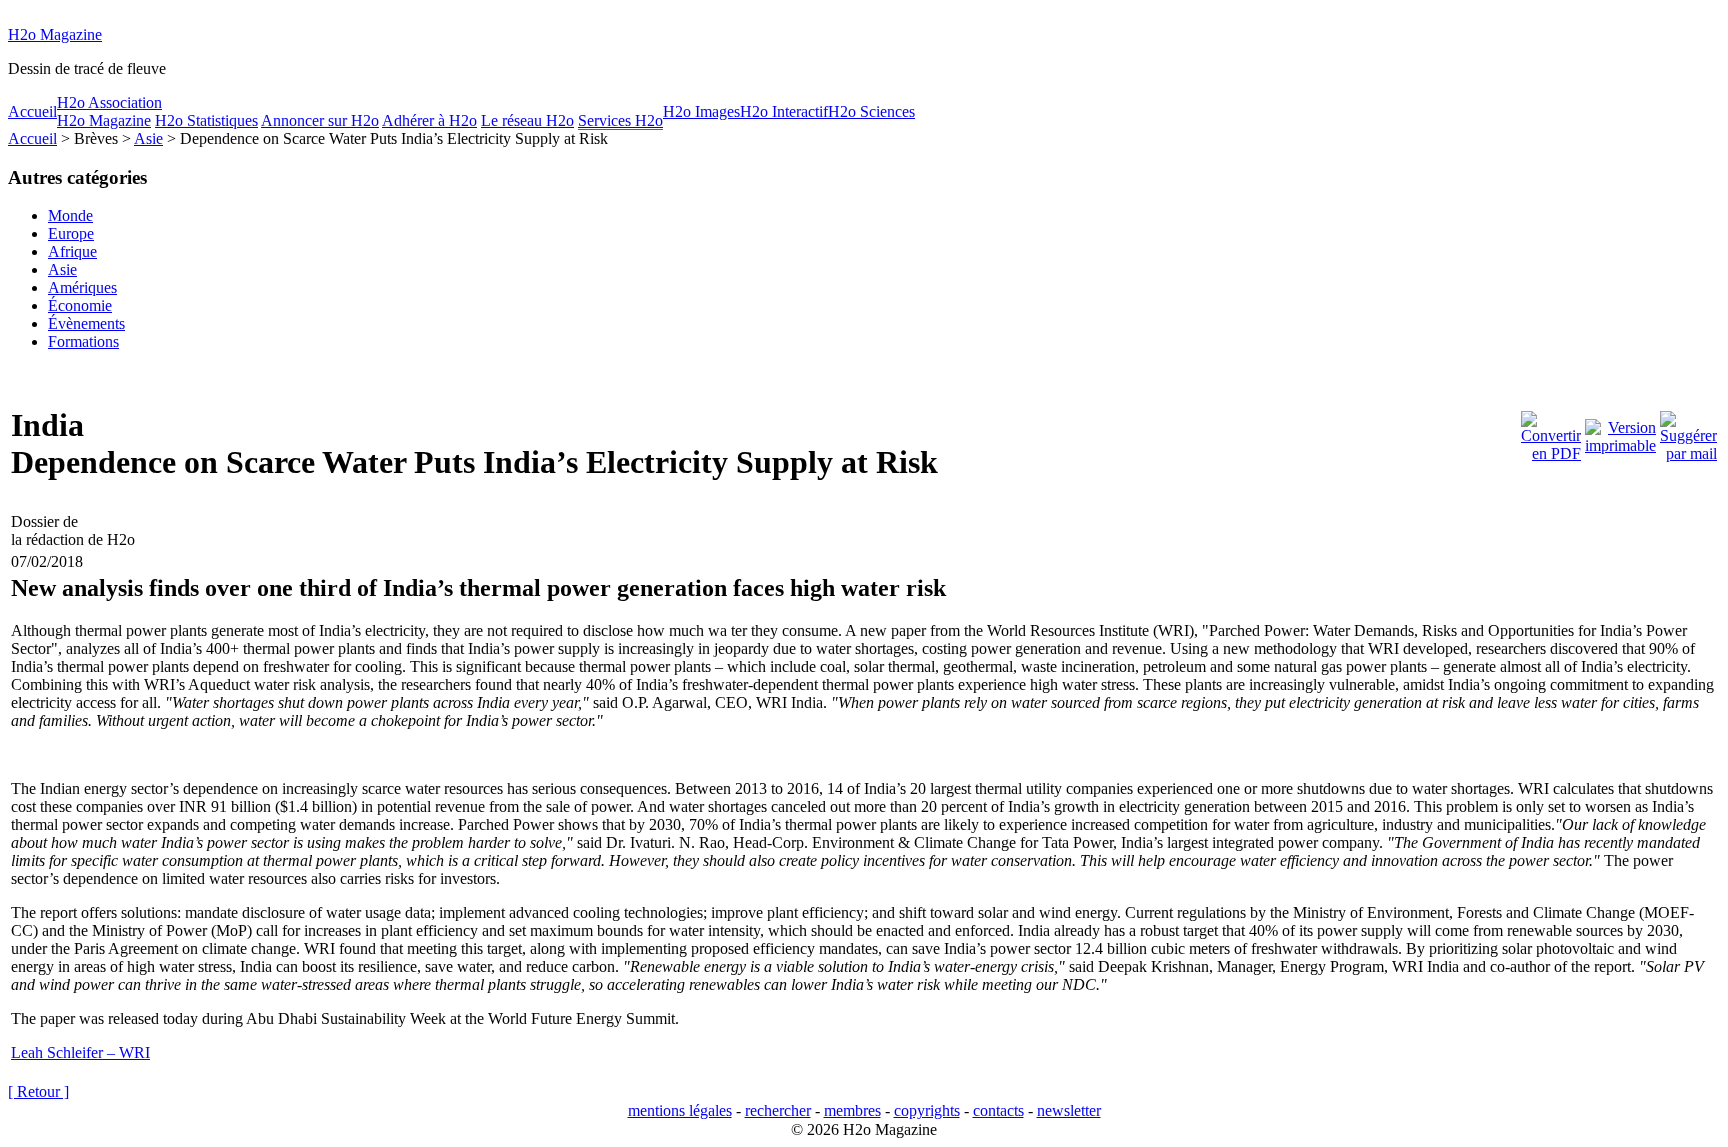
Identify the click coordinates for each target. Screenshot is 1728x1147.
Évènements (86, 323)
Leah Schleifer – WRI (80, 1052)
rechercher (778, 1110)
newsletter (1069, 1110)
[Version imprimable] (1620, 431)
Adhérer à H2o (429, 120)
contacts (998, 1110)
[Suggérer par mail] (1688, 431)
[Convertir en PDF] (1551, 431)
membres (852, 1110)
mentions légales (680, 1110)
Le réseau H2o (527, 120)
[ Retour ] (38, 1091)
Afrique (72, 251)
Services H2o (620, 120)
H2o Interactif (784, 111)
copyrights (927, 1110)
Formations (83, 341)
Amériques (82, 287)
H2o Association (109, 102)
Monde (70, 215)
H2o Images (701, 111)
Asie (148, 138)
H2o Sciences (871, 111)
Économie (80, 305)
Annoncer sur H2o (320, 120)
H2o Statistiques (206, 120)
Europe (71, 233)
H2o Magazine (55, 34)
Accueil (32, 111)
